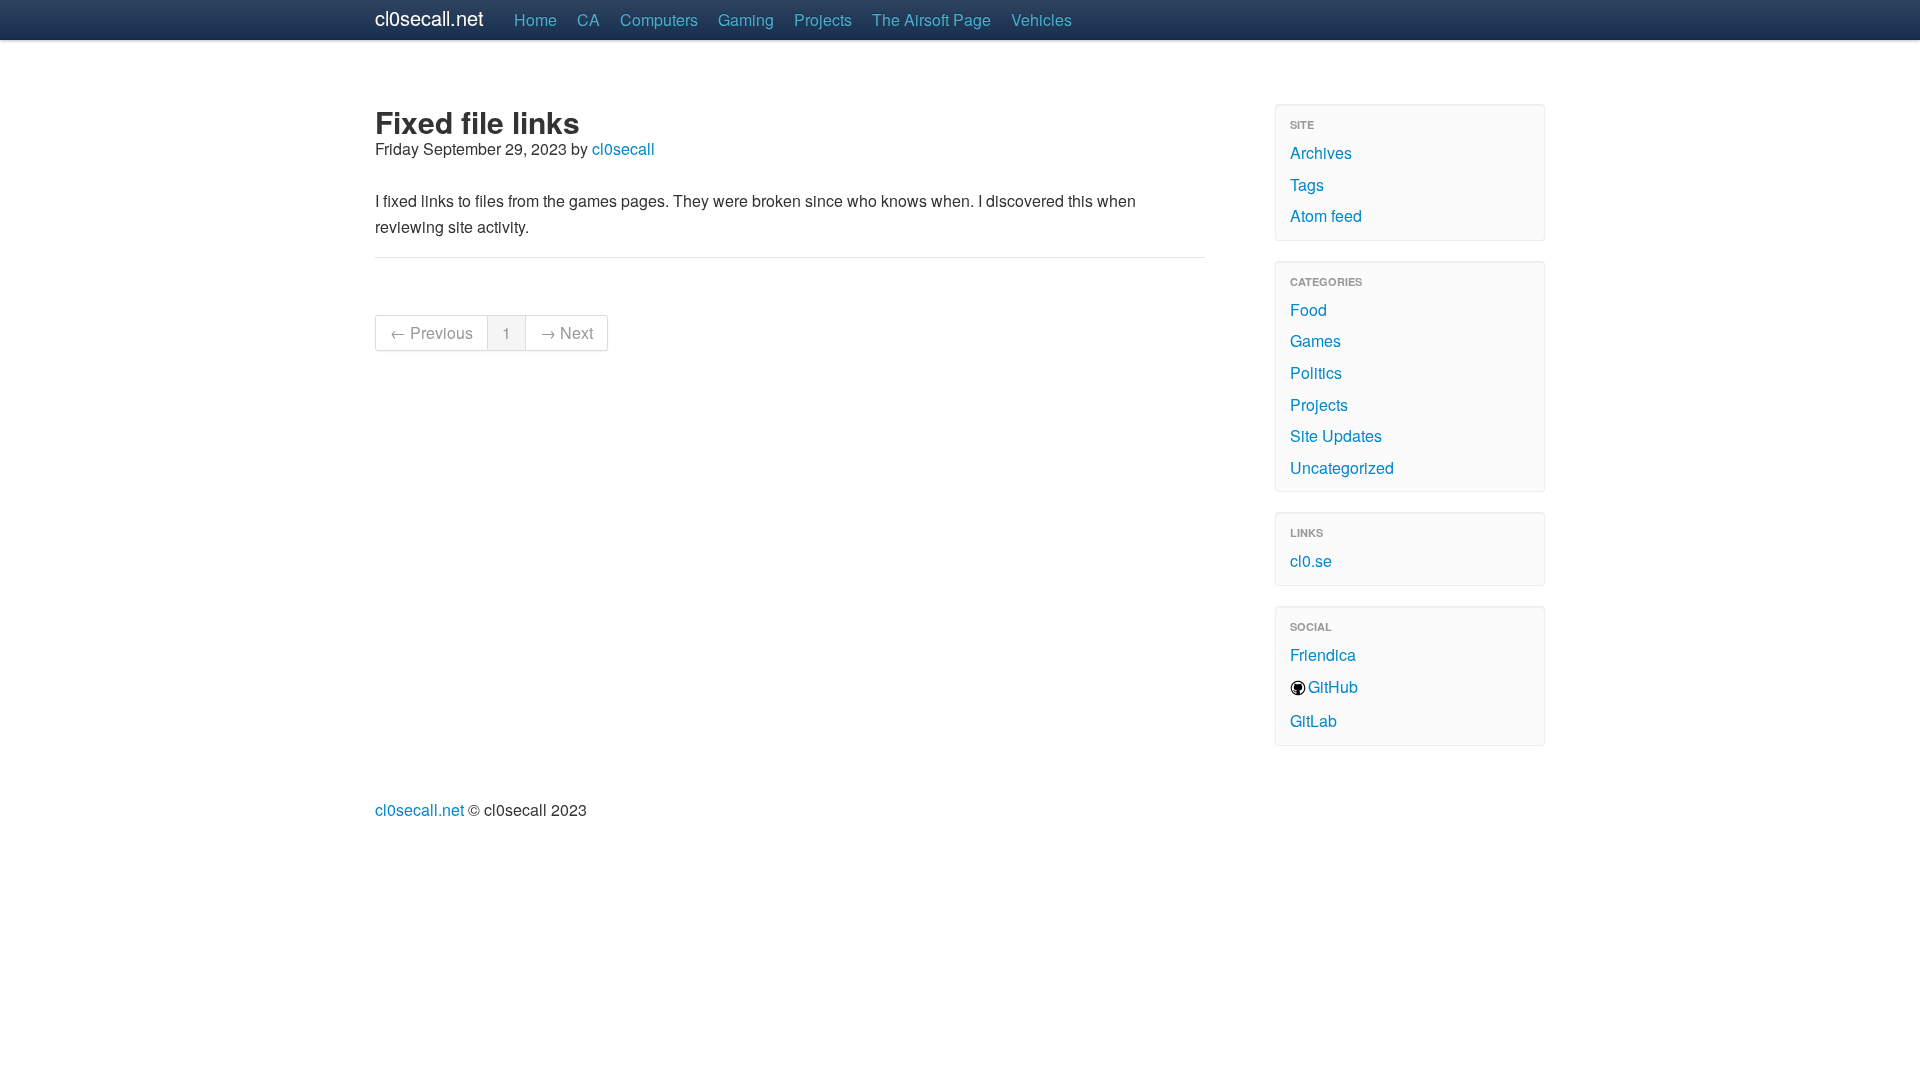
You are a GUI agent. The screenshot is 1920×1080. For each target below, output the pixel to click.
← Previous (431, 332)
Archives (1321, 152)
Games (1315, 340)
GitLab (1313, 720)
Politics (1316, 372)
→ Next (566, 332)
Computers (659, 19)
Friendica (1323, 654)
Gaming (746, 19)
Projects (823, 19)
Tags (1307, 184)
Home (535, 19)
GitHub (1333, 686)
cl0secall (623, 148)
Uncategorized (1342, 467)
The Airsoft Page (931, 19)
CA (588, 19)
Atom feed (1326, 215)
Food (1308, 309)
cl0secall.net (429, 17)
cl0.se (1311, 560)
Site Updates (1336, 435)
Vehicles (1041, 19)
